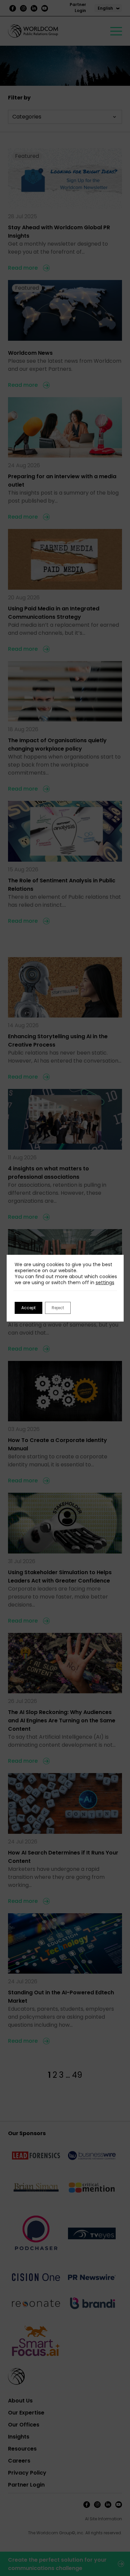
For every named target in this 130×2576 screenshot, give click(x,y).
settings (105, 1282)
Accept (28, 1308)
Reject (58, 1308)
